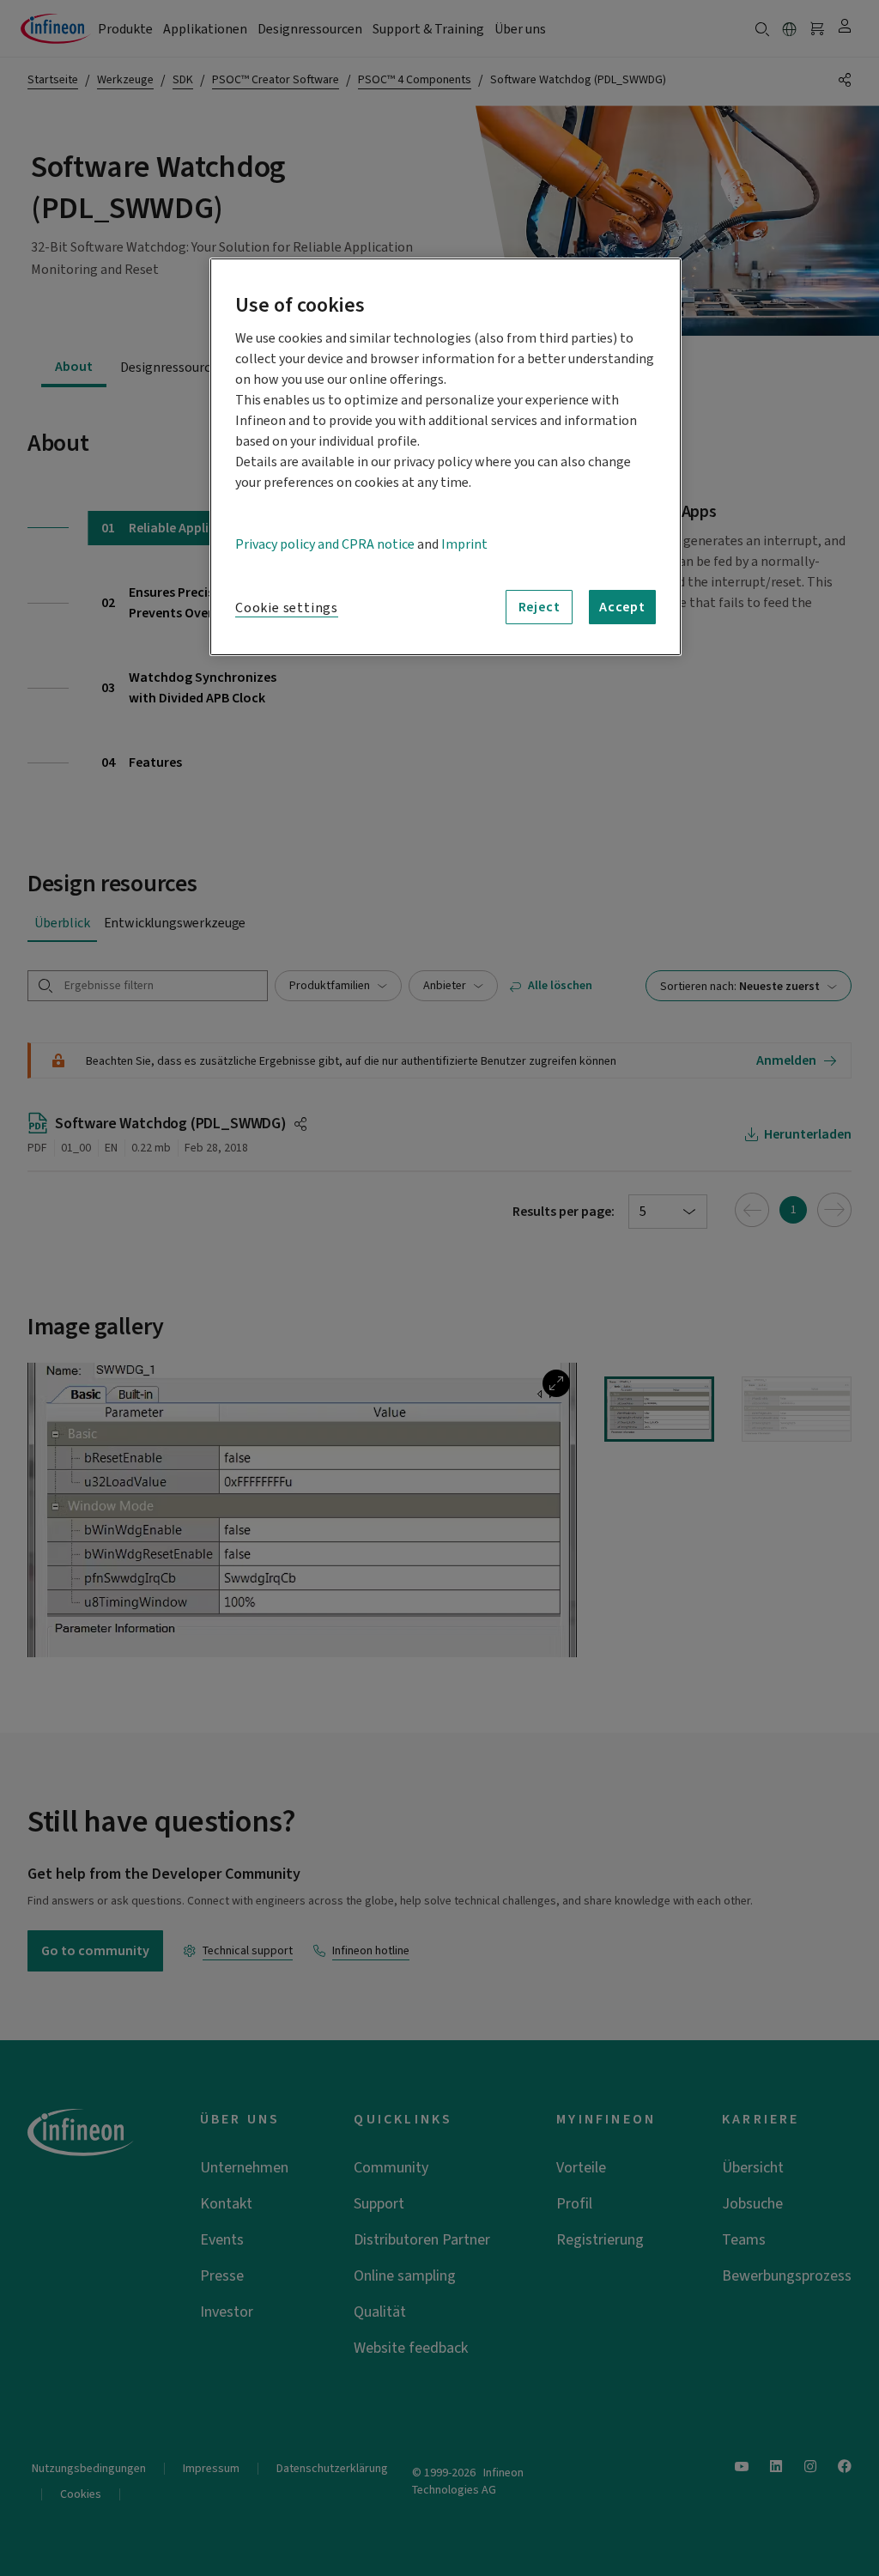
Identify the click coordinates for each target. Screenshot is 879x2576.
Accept (622, 607)
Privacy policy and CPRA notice (325, 544)
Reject (540, 607)
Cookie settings (287, 608)
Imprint (464, 544)
